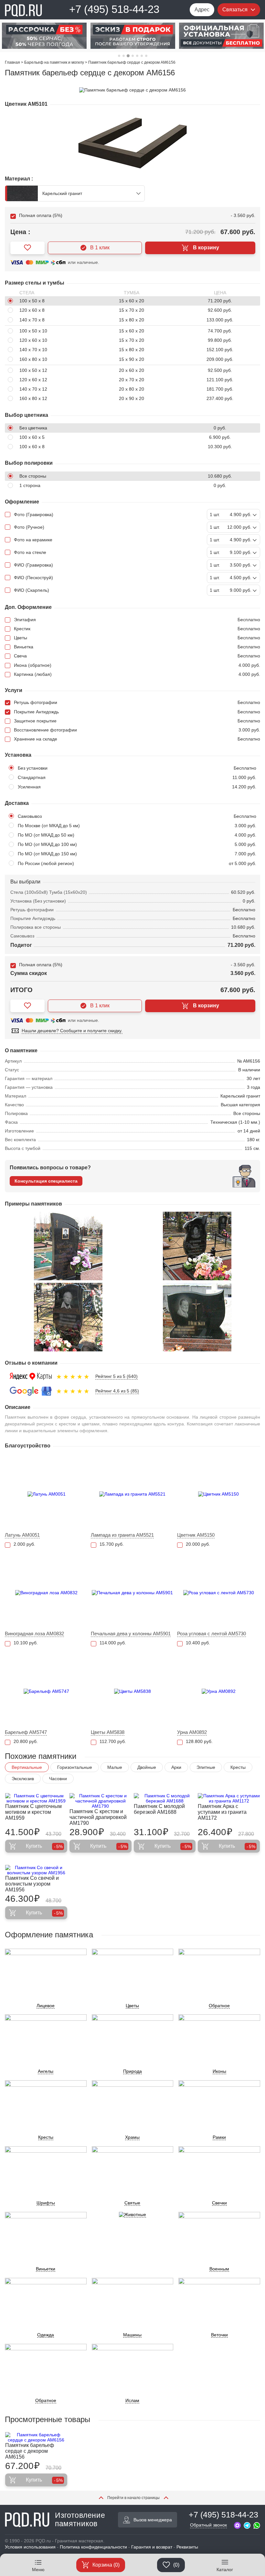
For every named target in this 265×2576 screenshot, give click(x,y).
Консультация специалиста (46, 1181)
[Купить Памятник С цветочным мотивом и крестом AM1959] (36, 1798)
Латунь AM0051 (22, 1535)
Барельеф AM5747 (26, 1732)
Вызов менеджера (153, 2520)
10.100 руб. (26, 1643)
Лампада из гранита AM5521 (122, 1535)
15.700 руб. (112, 1544)
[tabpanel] (44, 36)
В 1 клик (100, 248)
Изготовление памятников (80, 2519)
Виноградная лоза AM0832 (34, 1634)
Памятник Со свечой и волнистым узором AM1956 (32, 1884)
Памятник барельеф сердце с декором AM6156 (30, 2451)
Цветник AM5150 (196, 1535)
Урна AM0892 (192, 1732)
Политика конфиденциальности (93, 2547)
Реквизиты (187, 2547)
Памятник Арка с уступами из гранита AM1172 (222, 1812)
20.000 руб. (198, 1544)
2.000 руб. (24, 1544)
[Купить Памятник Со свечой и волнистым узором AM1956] (36, 1870)
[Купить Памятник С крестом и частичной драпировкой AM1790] (101, 1801)
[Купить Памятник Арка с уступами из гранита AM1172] (229, 1798)
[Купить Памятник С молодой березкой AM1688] (165, 1798)
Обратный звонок (208, 2525)
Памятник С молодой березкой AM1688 (159, 1809)
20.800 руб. (26, 1741)
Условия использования (30, 2547)
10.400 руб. (198, 1643)
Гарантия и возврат (152, 2547)
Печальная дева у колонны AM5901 (131, 1634)
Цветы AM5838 (108, 1732)
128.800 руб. (199, 1741)
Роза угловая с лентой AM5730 (212, 1634)
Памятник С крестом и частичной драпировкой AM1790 (98, 1817)
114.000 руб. (113, 1643)
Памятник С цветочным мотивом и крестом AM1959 (33, 1812)
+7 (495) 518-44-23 (114, 9)
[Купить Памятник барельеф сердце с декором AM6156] (36, 2437)
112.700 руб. (113, 1741)
